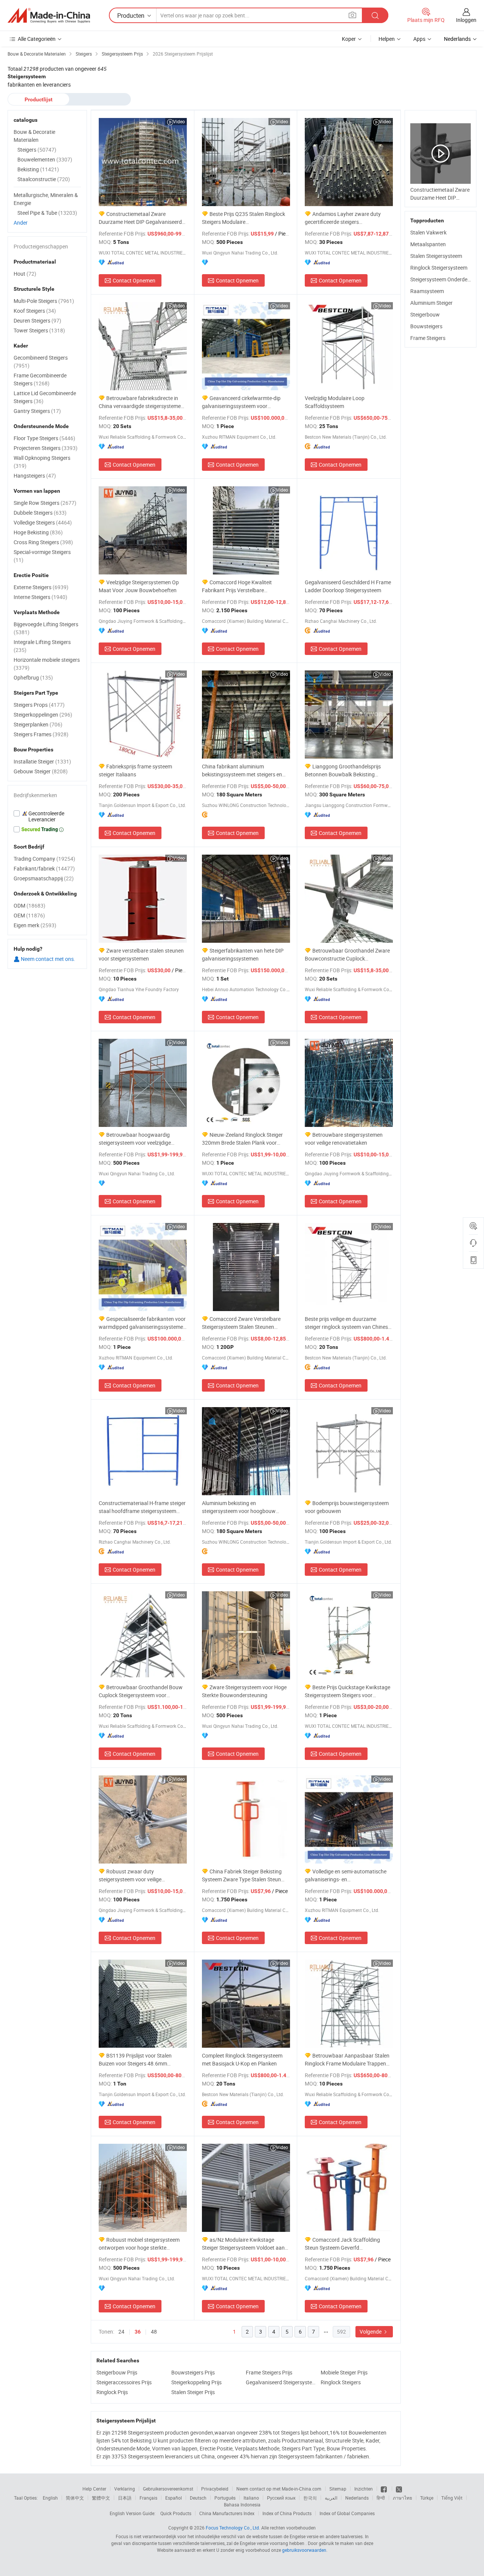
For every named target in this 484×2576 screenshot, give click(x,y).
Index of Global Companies (347, 2513)
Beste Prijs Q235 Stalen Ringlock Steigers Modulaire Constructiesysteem (244, 218)
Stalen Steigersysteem (436, 256)
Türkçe (427, 2498)
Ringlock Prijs (112, 2392)
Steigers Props (39, 705)
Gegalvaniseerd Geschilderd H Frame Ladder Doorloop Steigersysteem (348, 586)
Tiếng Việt (452, 2498)
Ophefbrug (33, 677)
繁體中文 (101, 2498)
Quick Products (176, 2513)
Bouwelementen (45, 159)
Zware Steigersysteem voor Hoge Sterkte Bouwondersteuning (244, 1691)
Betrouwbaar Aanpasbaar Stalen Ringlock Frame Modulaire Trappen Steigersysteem (347, 2060)
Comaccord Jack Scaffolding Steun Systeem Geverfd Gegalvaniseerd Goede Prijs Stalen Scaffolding (345, 2244)
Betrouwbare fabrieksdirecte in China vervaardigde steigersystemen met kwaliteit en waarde (141, 402)
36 (138, 2332)
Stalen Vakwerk (428, 232)
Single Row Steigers (45, 503)
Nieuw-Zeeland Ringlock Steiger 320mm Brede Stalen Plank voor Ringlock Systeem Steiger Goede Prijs (245, 1139)
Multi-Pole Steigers (44, 301)
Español (174, 2498)
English (50, 2498)
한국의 (310, 2498)
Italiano (251, 2498)
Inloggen (466, 20)
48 (154, 2332)
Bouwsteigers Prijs (193, 2372)
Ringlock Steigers (341, 2382)
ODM (29, 905)
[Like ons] (384, 2489)
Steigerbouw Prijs (117, 2372)
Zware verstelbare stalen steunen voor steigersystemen (141, 954)
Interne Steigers (40, 597)
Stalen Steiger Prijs (193, 2392)
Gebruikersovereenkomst (168, 2489)
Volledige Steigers (43, 522)
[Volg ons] (399, 2489)
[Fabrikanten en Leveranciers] (49, 16)
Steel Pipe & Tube (47, 213)
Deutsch (198, 2498)
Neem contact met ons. (47, 959)
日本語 (125, 2498)
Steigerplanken (38, 724)
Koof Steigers (35, 311)
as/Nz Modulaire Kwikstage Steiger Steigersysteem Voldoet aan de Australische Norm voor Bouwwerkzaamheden (243, 2244)
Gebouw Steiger (41, 771)
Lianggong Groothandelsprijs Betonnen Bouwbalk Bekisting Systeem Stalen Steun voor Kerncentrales (343, 770)
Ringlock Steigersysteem (439, 268)
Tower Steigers (39, 330)
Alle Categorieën (37, 39)
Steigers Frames (41, 734)
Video (179, 121)
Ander (21, 223)
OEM (29, 915)
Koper (349, 39)
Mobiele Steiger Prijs (344, 2372)
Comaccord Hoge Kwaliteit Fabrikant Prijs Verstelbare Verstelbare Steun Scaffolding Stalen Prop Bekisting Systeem (245, 586)
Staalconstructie (44, 179)
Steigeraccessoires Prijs (124, 2382)
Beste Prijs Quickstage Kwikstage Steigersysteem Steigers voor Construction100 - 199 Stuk (347, 1691)
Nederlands (357, 2498)
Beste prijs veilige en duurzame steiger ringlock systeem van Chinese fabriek (348, 1323)
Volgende (371, 2332)
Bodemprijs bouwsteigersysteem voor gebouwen (347, 1507)
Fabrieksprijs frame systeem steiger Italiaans (135, 770)
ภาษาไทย (403, 2498)
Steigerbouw (425, 314)
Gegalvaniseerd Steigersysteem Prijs (281, 2382)
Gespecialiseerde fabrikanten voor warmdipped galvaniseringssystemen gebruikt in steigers (142, 1323)
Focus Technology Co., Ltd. (233, 2528)
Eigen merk (35, 925)
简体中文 (75, 2498)
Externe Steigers (41, 587)
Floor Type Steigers (44, 438)
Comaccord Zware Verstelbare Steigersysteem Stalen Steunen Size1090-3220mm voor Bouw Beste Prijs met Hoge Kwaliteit (244, 1323)
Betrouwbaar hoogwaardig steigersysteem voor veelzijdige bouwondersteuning (135, 1139)
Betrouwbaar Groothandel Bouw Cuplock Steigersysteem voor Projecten (141, 1691)
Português (225, 2498)
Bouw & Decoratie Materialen (34, 136)
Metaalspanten (428, 244)
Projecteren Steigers (46, 448)
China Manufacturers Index (227, 2513)
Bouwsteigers (426, 326)
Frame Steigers (428, 338)
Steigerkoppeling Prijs (196, 2382)
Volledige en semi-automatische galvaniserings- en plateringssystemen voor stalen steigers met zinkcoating (346, 1875)
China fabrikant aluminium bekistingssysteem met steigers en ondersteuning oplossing (242, 770)
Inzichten (364, 2489)
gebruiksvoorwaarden (304, 2550)
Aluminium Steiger (431, 303)
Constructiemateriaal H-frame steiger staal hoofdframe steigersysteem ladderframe (142, 1507)
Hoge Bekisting (38, 532)
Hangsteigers (35, 476)
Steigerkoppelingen (43, 715)
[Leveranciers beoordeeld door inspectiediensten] (47, 816)
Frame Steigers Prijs (269, 2372)
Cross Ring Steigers (43, 542)
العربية (331, 2498)
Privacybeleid (215, 2489)
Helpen (387, 39)
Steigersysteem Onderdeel (441, 279)
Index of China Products (287, 2513)
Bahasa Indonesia (242, 2505)
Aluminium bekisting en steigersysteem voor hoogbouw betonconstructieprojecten (239, 1507)
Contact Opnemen (134, 280)
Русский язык (281, 2498)
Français (148, 2498)
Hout (25, 274)
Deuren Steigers (37, 320)
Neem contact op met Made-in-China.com (279, 2489)
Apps (419, 39)
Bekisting (38, 169)
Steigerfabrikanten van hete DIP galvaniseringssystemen (243, 954)
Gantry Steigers (37, 411)
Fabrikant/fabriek (44, 868)
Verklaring (125, 2489)
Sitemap (338, 2489)
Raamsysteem (427, 291)
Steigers (37, 150)
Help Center (94, 2489)
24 (121, 2332)
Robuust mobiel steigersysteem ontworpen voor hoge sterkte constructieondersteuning (139, 2244)
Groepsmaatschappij (44, 878)
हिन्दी (381, 2498)
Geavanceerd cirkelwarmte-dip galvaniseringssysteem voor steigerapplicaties (241, 402)
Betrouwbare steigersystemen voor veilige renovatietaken (344, 1139)
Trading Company (44, 859)
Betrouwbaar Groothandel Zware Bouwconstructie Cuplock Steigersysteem (347, 955)
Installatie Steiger (42, 761)
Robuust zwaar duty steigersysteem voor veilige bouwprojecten (130, 1875)
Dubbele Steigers (40, 513)
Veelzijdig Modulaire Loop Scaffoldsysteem (335, 402)
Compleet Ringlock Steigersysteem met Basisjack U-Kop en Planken (242, 2059)
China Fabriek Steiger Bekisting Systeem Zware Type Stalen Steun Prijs (242, 1875)
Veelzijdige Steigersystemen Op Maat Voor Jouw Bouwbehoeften (139, 586)
